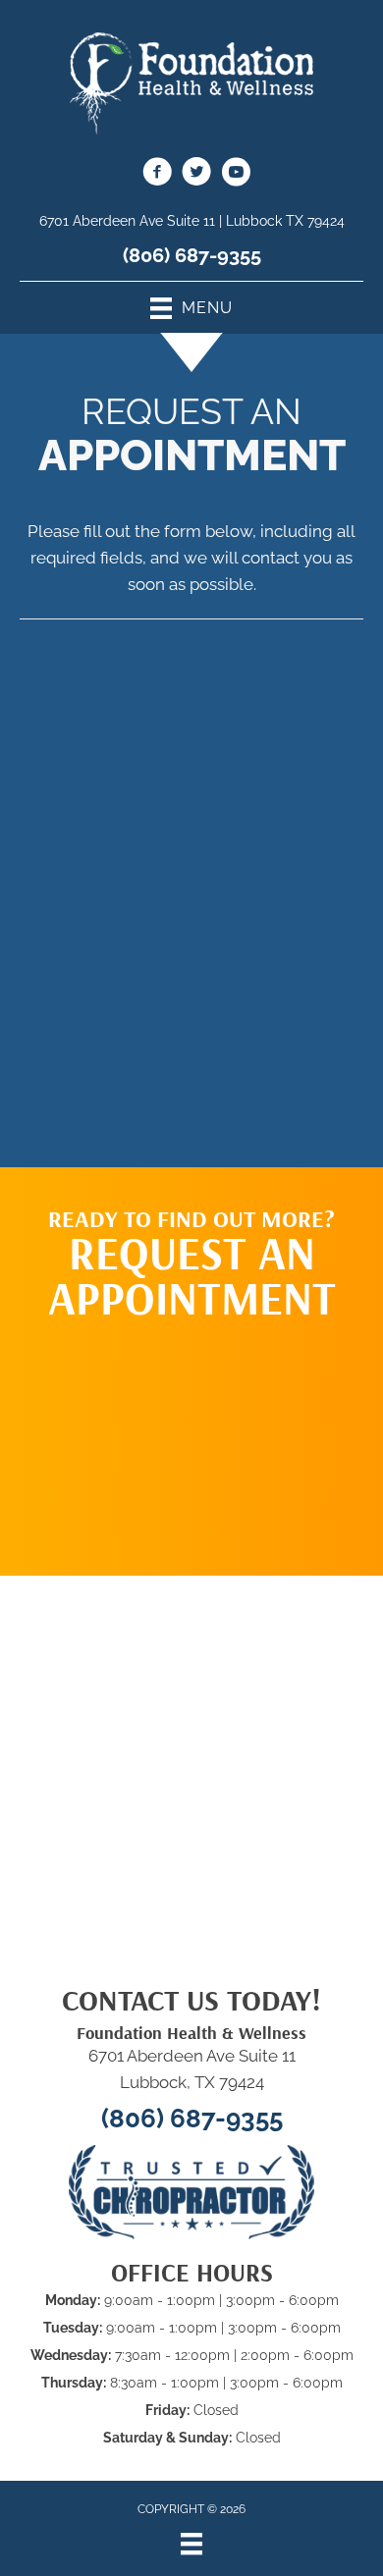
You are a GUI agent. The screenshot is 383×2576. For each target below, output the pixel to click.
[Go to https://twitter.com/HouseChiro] (196, 175)
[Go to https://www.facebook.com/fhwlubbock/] (157, 175)
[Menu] (191, 2544)
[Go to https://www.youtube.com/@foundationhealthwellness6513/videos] (236, 175)
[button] (191, 1438)
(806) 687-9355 (192, 255)
